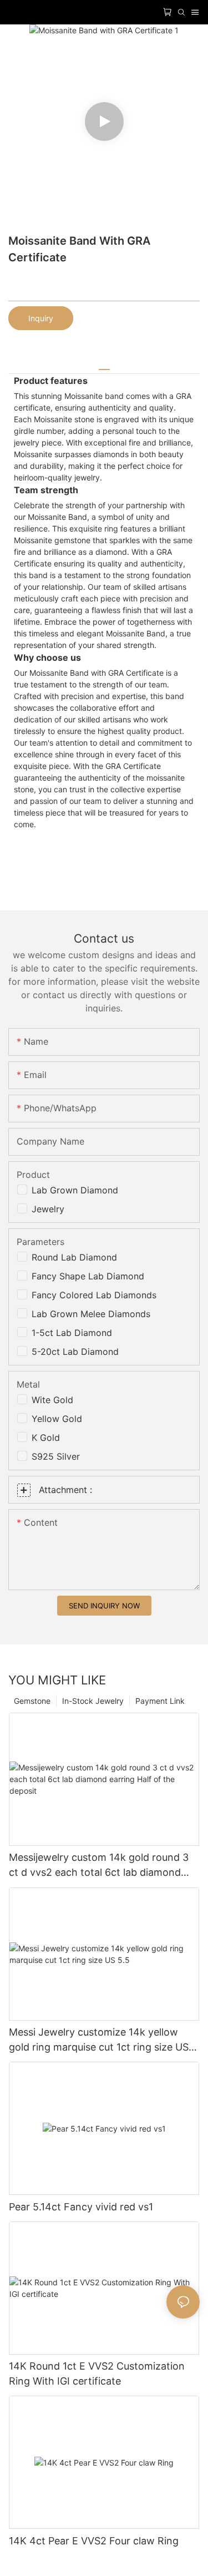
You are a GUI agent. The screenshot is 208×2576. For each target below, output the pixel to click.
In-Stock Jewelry (93, 1701)
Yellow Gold (57, 1419)
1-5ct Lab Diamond (72, 1333)
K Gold (46, 1438)
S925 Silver (56, 1456)
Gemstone (32, 1701)
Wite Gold (52, 1400)
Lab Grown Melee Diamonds (91, 1314)
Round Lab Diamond (74, 1257)
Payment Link (160, 1701)
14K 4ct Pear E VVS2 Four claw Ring (94, 2541)
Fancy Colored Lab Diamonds (94, 1295)
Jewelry (48, 1209)
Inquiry (41, 318)
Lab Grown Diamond (75, 1190)
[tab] (104, 365)
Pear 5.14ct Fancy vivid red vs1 (81, 2207)
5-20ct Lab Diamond (75, 1352)
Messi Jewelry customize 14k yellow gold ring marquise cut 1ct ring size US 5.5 (99, 2040)
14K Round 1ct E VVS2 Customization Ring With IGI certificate (97, 2373)
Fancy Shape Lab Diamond (88, 1276)
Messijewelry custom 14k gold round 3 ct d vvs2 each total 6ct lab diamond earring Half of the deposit (99, 1866)
